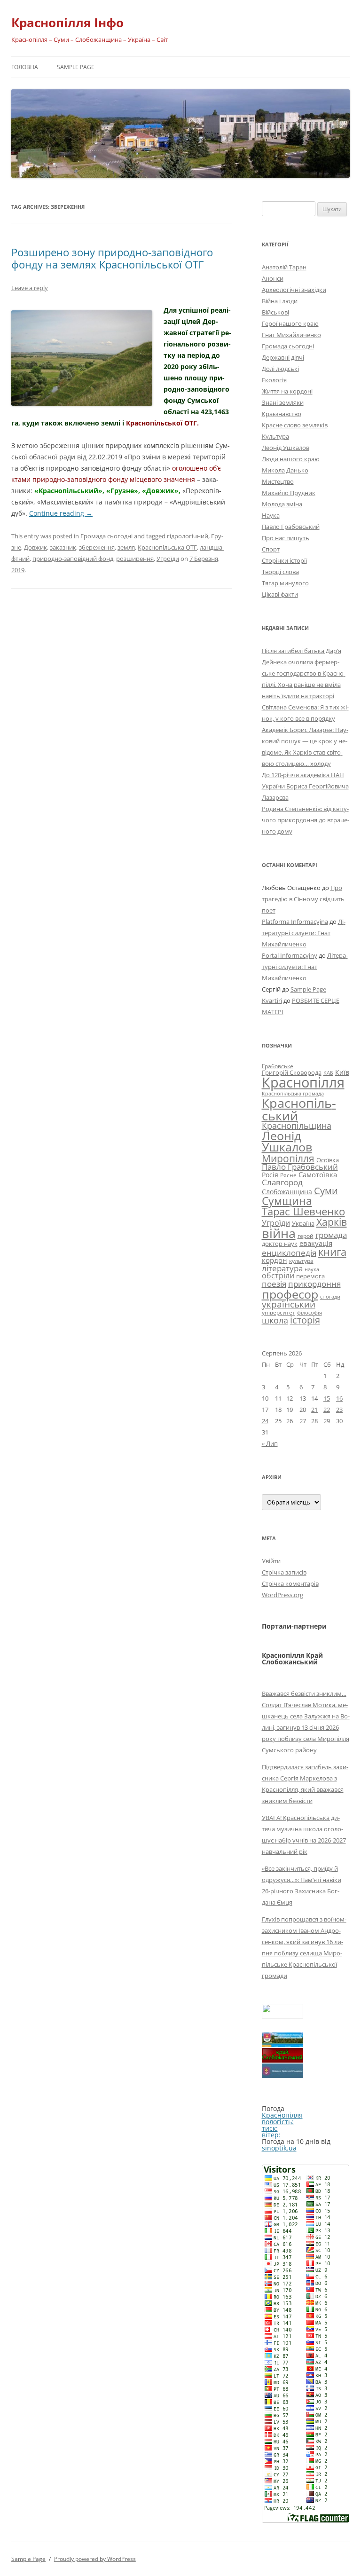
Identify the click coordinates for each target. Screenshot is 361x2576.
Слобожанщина (287, 1192)
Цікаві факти (280, 594)
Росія (270, 1175)
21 (314, 1410)
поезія (274, 1284)
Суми (326, 1191)
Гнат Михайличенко (291, 335)
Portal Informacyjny (290, 955)
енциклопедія (289, 1253)
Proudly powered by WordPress (95, 2559)
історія (305, 1320)
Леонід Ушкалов (286, 448)
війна (279, 1233)
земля (126, 547)
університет (279, 1312)
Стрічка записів (284, 1572)
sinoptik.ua (279, 2148)
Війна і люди (280, 301)
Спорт (271, 549)
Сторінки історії (284, 560)
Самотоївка (318, 1174)
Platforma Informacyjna (295, 922)
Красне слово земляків (295, 425)
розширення (135, 559)
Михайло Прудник (289, 493)
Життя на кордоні (287, 391)
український (289, 1304)
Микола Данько (285, 470)
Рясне (288, 1175)
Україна (303, 1223)
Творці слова (280, 572)
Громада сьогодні (106, 536)
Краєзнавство (282, 414)
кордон (275, 1260)
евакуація (316, 1243)
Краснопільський (299, 1109)
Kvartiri (272, 1000)
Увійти (271, 1561)
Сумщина (287, 1201)
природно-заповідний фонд (73, 559)
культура (301, 1261)
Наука (271, 515)
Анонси (273, 278)
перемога (310, 1276)
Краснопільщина (297, 1126)
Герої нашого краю (290, 323)
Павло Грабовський (291, 527)
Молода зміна (282, 504)
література (282, 1268)
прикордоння (314, 1284)
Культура (275, 436)
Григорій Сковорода (292, 1072)
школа (275, 1320)
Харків (332, 1222)
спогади (330, 1296)
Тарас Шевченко (303, 1211)
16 (339, 1398)
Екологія (274, 380)
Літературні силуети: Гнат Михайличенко (304, 933)
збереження (97, 547)
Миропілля (288, 1158)
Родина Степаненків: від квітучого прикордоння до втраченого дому (306, 820)
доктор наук (280, 1244)
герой (306, 1236)
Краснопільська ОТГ (167, 547)
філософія (310, 1312)
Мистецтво (278, 481)
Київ (342, 1072)
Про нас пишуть (286, 538)
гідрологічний (188, 536)
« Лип (270, 1443)
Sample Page (76, 67)
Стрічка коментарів (290, 1583)
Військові (275, 312)
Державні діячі (283, 357)
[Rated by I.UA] (283, 2016)
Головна (25, 67)
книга (332, 1252)
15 (327, 1398)
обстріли (278, 1276)
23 (339, 1410)
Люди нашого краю (291, 459)
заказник (63, 547)
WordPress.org (283, 1595)
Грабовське (278, 1066)
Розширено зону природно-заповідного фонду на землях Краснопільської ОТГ (112, 258)
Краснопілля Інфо (67, 23)
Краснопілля (303, 1082)
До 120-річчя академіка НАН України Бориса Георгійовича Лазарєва (305, 786)
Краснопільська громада (293, 1093)
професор (290, 1294)
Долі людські (280, 369)
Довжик (35, 547)
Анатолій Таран (284, 267)
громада (331, 1235)
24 (265, 1421)
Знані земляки (283, 402)
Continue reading (61, 513)
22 (327, 1410)
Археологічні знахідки (294, 290)
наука (312, 1269)
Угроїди (168, 559)
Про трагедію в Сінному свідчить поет (303, 899)
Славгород (282, 1182)
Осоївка (328, 1160)
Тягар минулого (285, 583)
